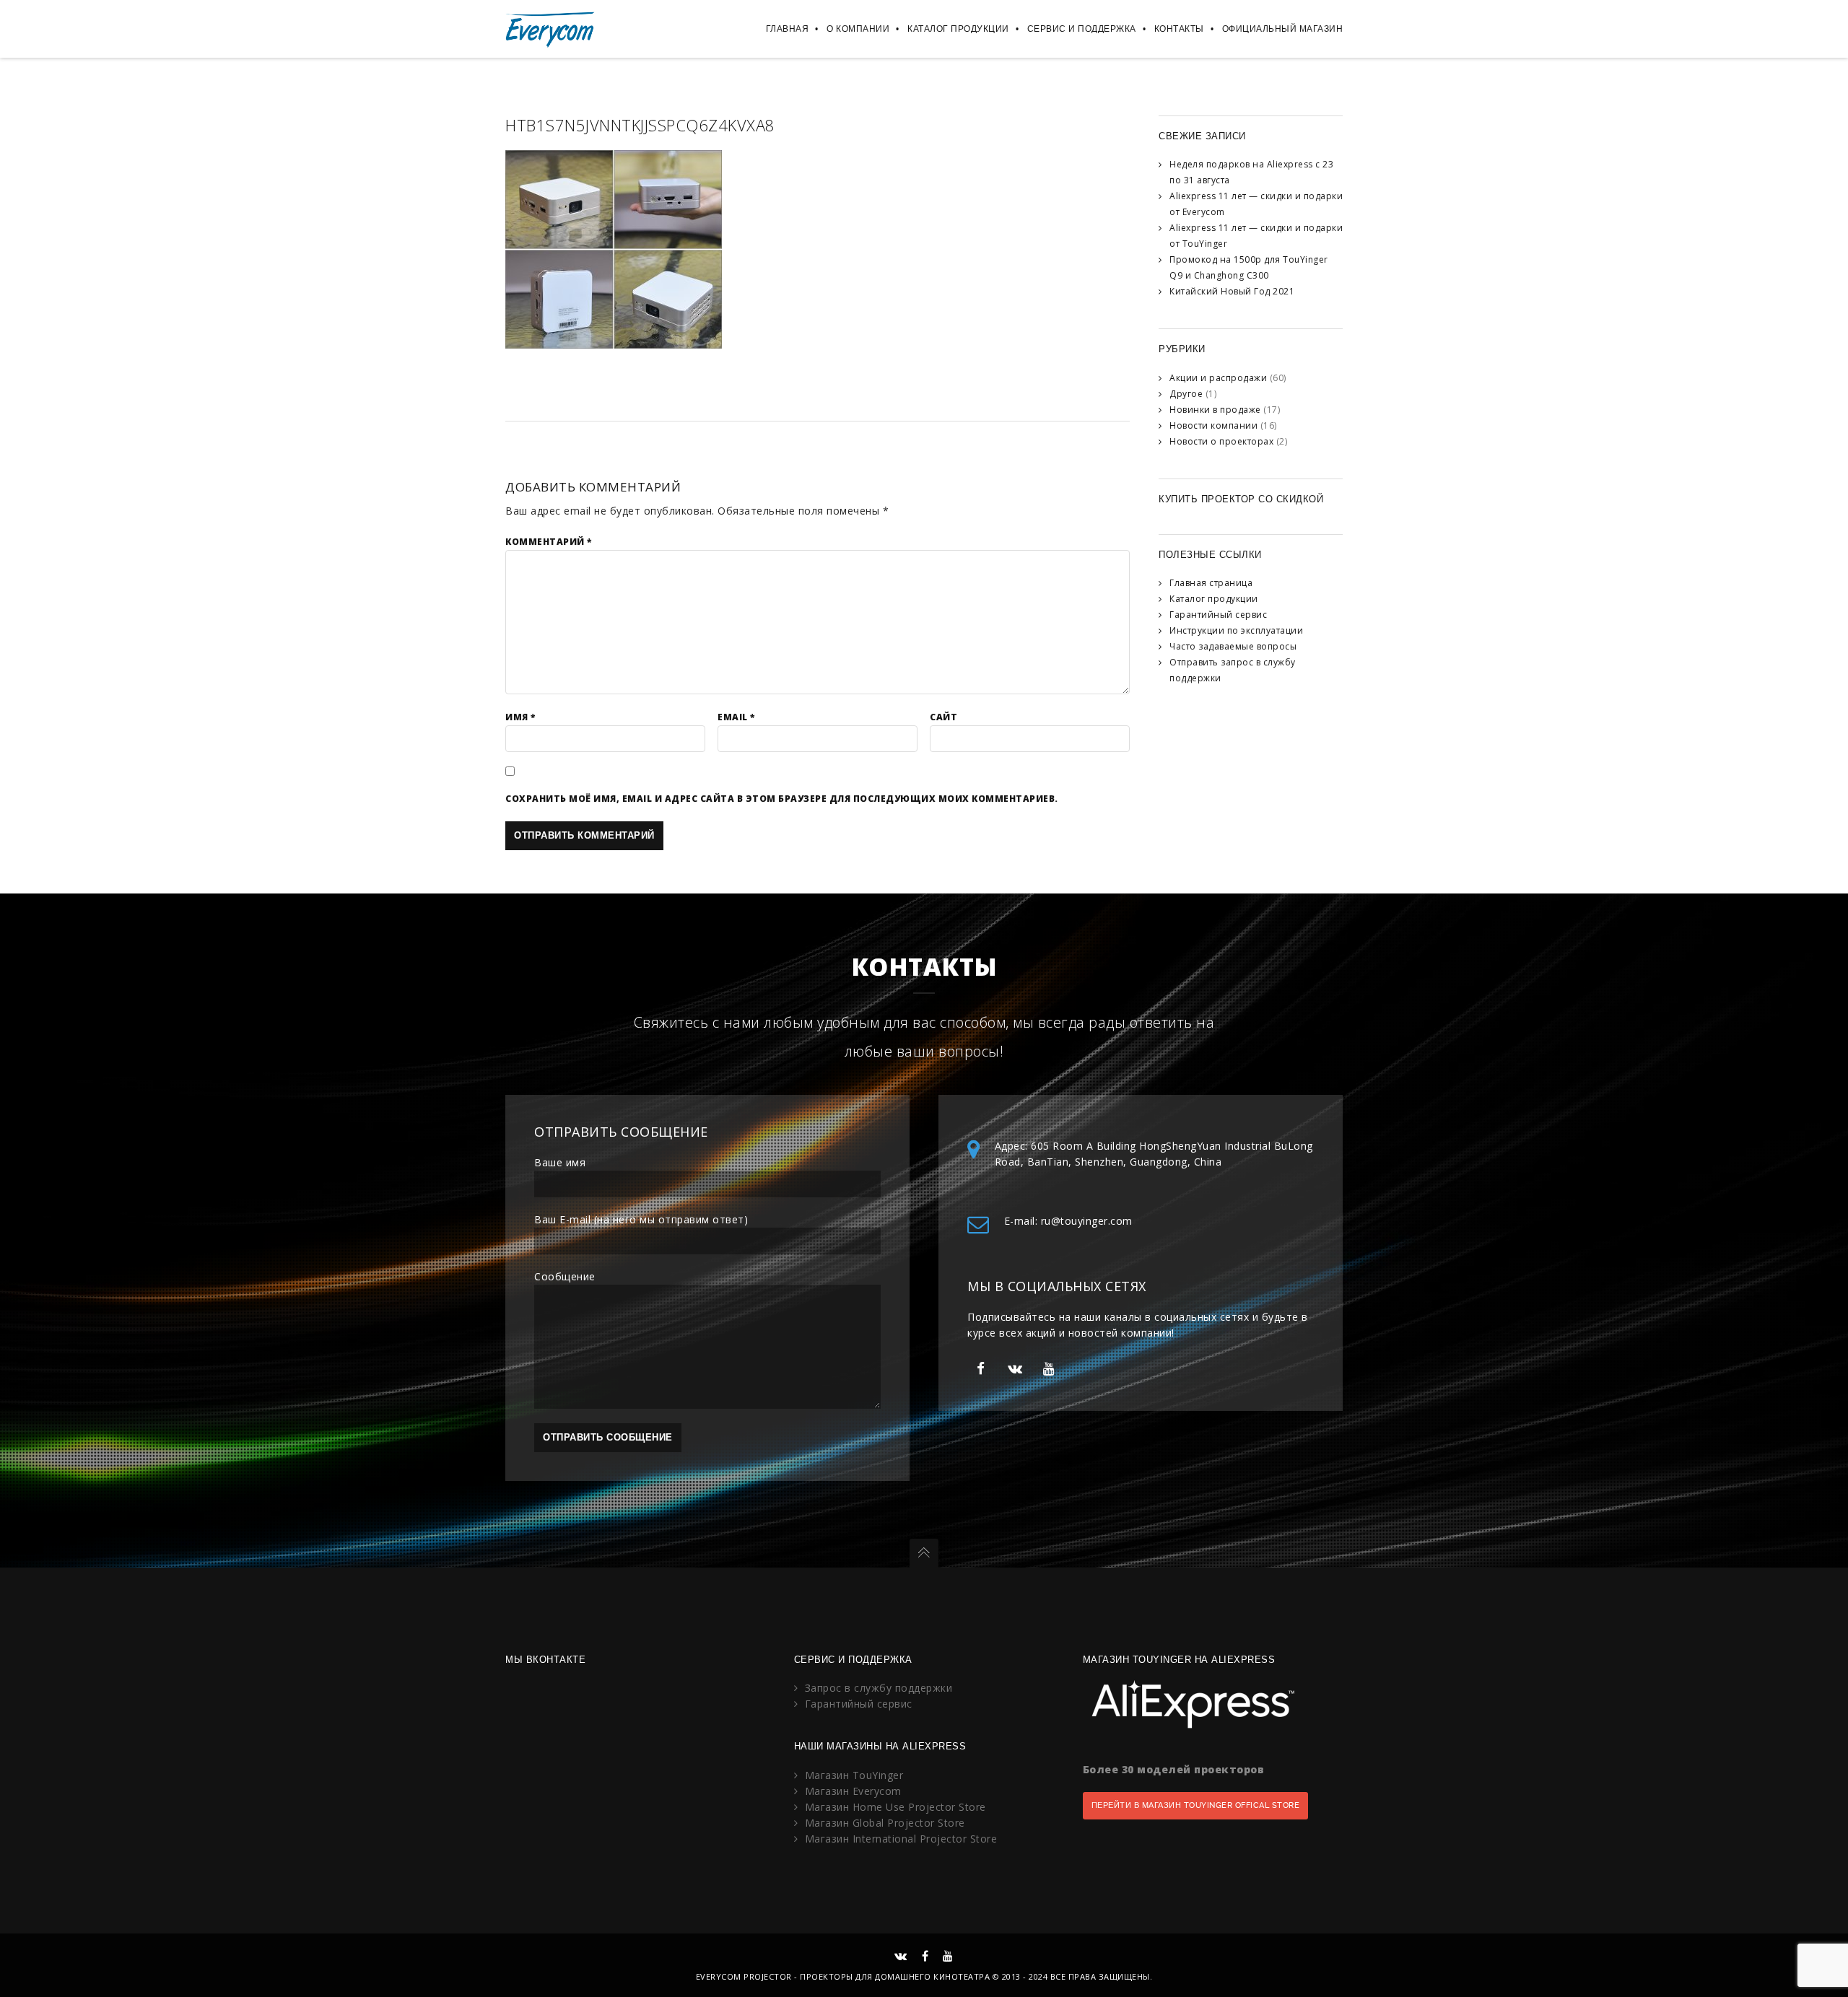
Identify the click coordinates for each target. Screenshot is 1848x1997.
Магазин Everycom (853, 1791)
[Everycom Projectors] (550, 29)
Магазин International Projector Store (901, 1839)
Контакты (1179, 29)
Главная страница (1211, 583)
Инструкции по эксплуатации (1236, 630)
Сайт (943, 717)
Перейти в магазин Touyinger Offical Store (1196, 1805)
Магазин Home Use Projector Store (895, 1807)
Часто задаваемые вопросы (1233, 646)
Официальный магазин (1283, 29)
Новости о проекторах (1221, 441)
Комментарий (549, 542)
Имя (520, 717)
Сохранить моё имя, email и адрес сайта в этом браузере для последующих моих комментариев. (782, 799)
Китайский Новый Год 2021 (1232, 291)
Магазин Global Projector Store (885, 1823)
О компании (858, 29)
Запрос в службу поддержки (879, 1688)
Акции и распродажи (1218, 378)
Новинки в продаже (1215, 410)
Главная (788, 29)
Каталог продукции (958, 29)
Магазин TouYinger (854, 1775)
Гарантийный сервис (1218, 615)
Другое (1186, 394)
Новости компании (1213, 425)
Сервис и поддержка (1082, 29)
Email (736, 717)
